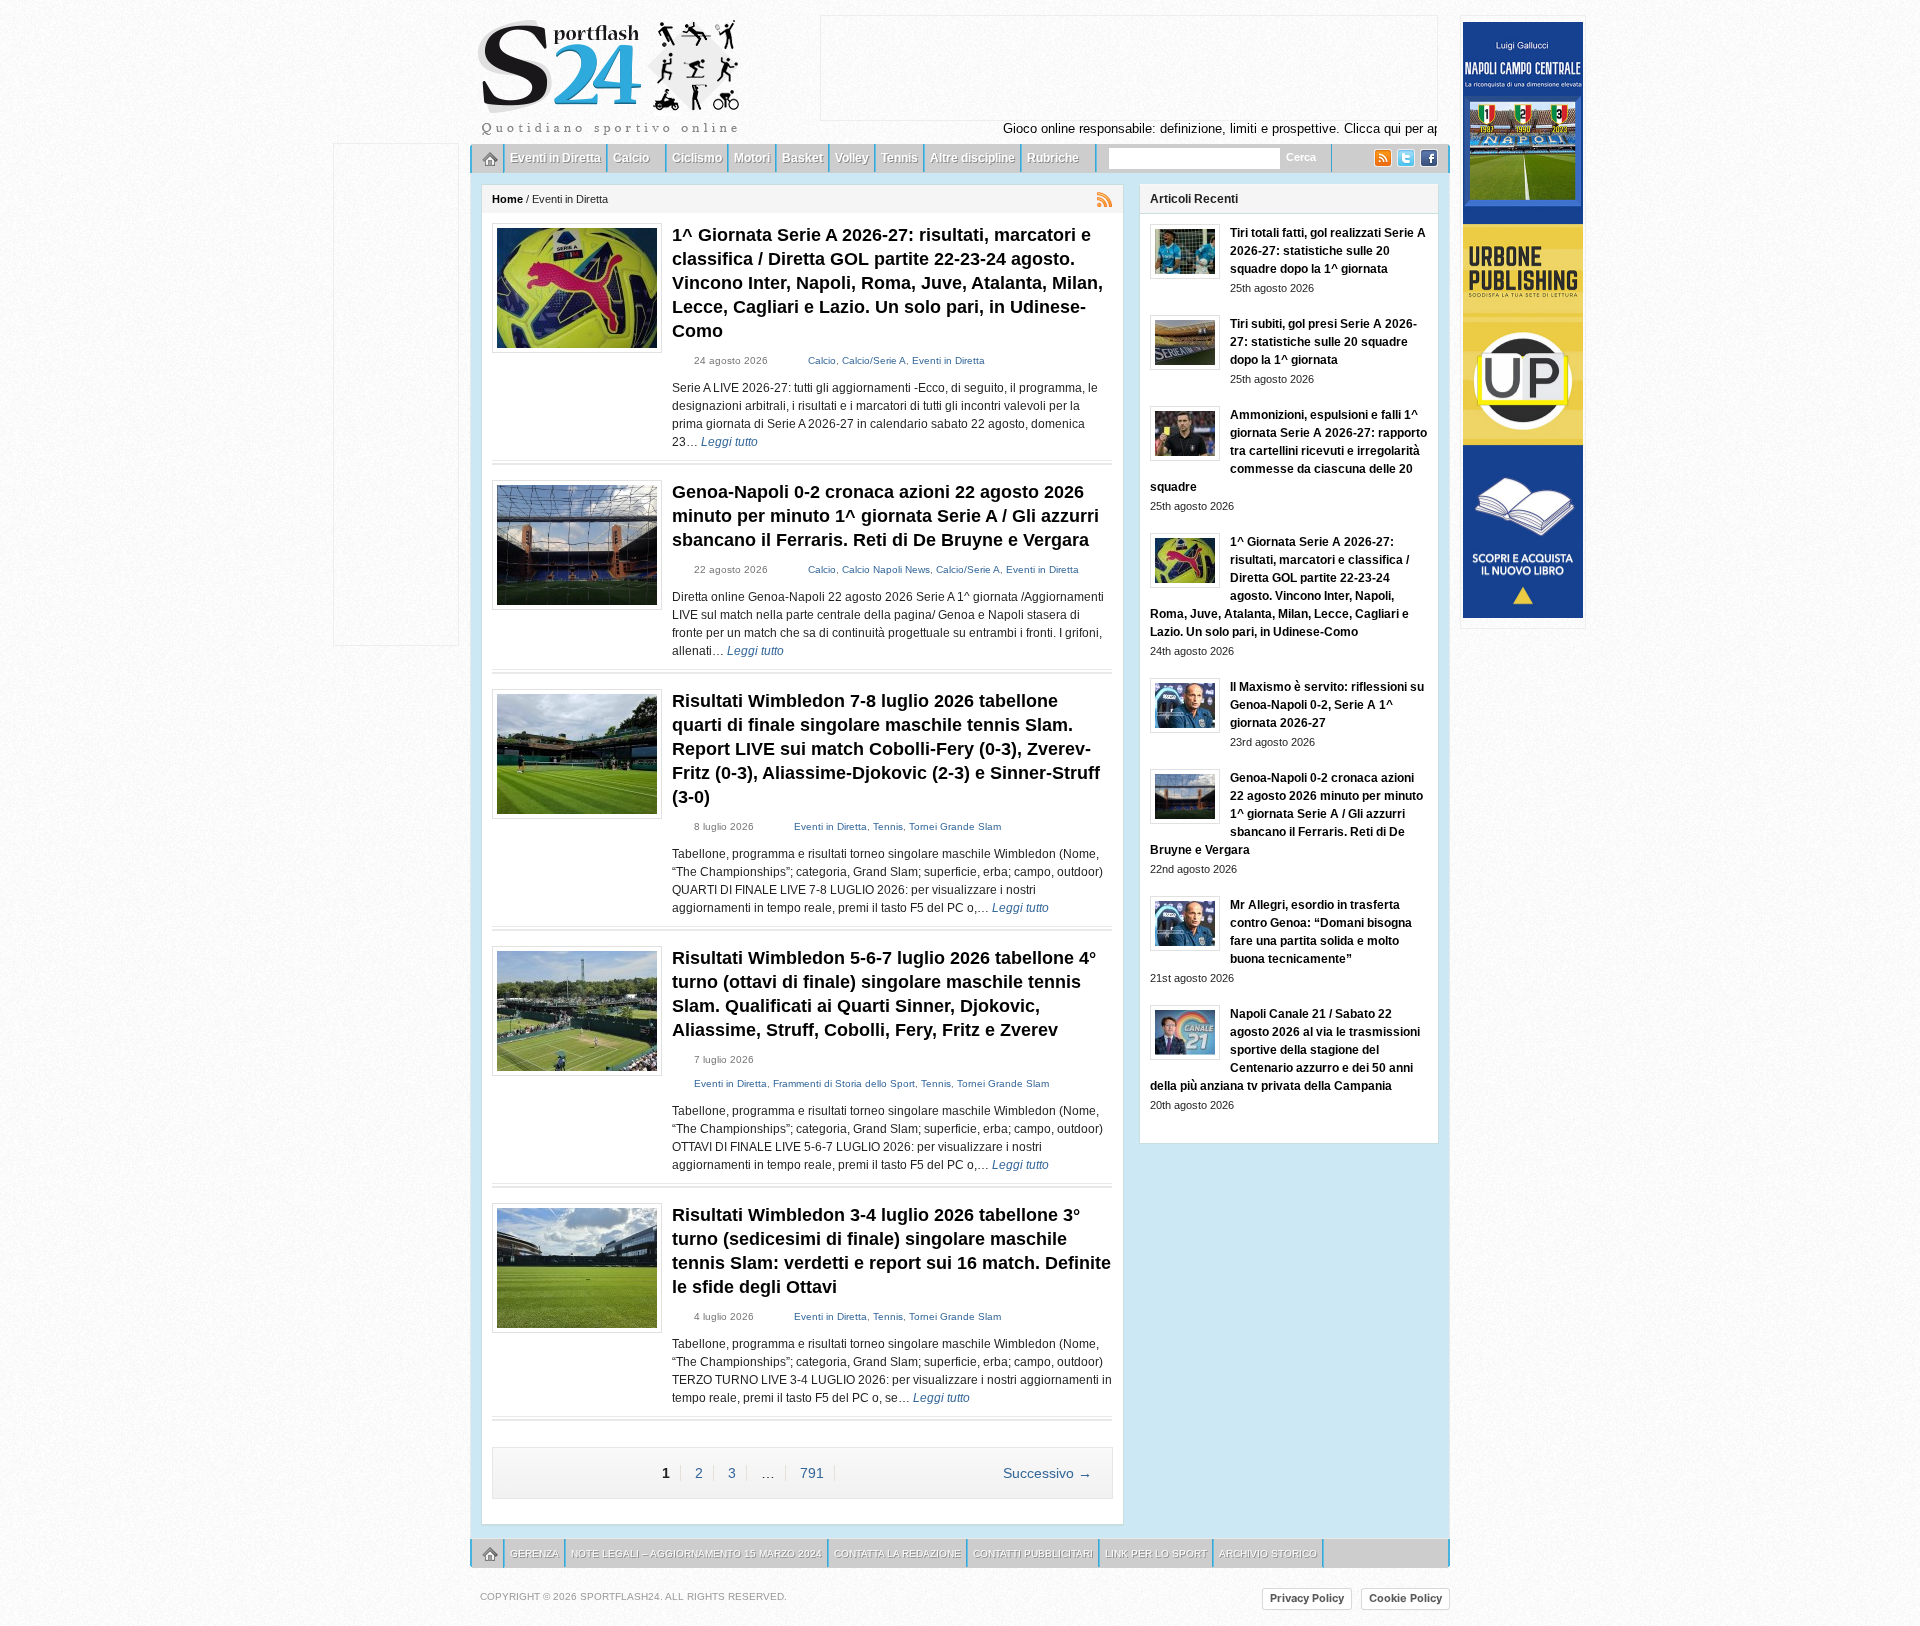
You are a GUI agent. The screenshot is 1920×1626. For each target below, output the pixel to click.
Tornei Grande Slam (955, 826)
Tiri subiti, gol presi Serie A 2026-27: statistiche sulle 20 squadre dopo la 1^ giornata (1323, 342)
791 (812, 1473)
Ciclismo (697, 158)
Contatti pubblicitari (1033, 1553)
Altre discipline (972, 158)
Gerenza (534, 1553)
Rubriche (1053, 158)
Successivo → (1047, 1473)
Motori (752, 158)
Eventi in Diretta (555, 158)
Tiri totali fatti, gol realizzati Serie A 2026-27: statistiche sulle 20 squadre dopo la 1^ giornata (1328, 251)
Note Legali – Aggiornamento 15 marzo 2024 (696, 1553)
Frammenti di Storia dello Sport (844, 1083)
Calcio (631, 158)
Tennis (899, 158)
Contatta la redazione (897, 1553)
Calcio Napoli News (886, 569)
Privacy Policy (1307, 1598)
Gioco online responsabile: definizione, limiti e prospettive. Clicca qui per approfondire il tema (1225, 128)
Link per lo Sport (1156, 1553)
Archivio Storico (1268, 1553)
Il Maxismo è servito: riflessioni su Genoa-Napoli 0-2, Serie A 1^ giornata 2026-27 (1327, 705)
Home (507, 199)
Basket (802, 158)
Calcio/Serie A (874, 360)
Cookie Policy (1405, 1598)
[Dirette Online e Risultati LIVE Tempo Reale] (609, 74)
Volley (852, 158)
